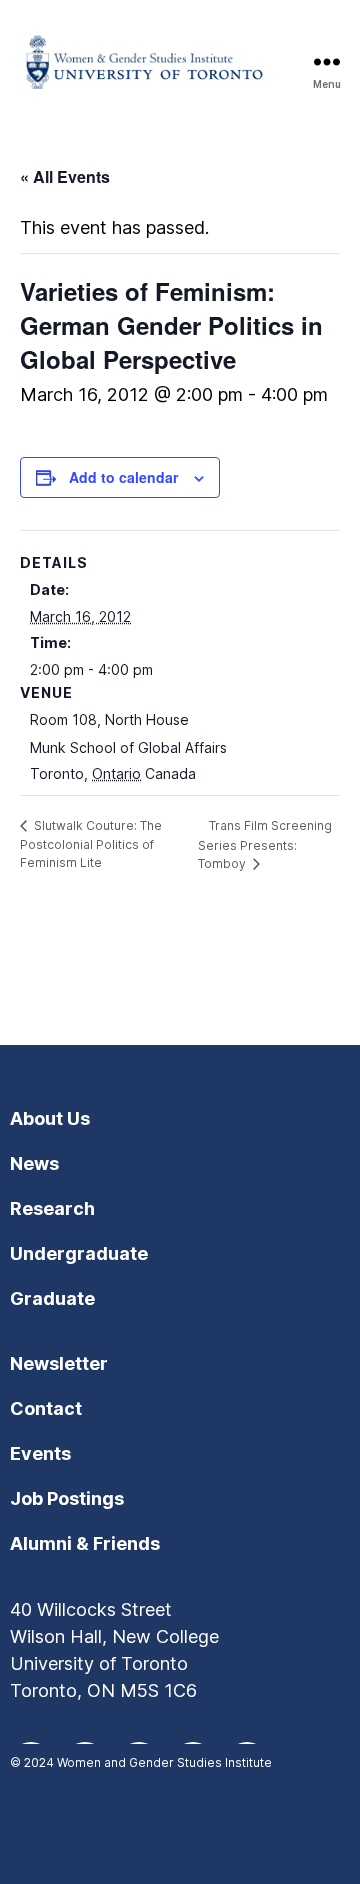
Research (52, 1208)
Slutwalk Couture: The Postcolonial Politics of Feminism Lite (91, 844)
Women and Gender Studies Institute (164, 1762)
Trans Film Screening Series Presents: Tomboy (265, 845)
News (34, 1163)
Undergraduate (79, 1253)
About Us (50, 1118)
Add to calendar (123, 477)
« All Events (65, 176)
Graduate (52, 1298)
